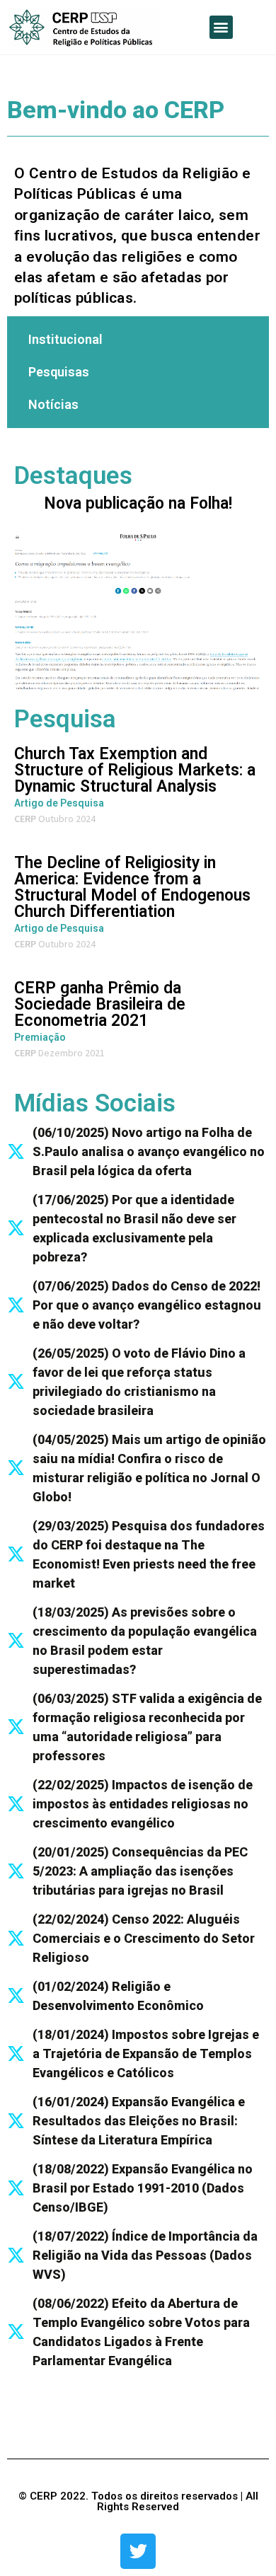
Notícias (53, 404)
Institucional (65, 339)
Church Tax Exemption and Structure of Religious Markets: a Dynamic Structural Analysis (135, 770)
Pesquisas (59, 372)
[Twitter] (138, 2551)
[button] (221, 27)
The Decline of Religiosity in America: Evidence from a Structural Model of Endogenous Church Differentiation (132, 887)
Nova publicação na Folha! (138, 503)
